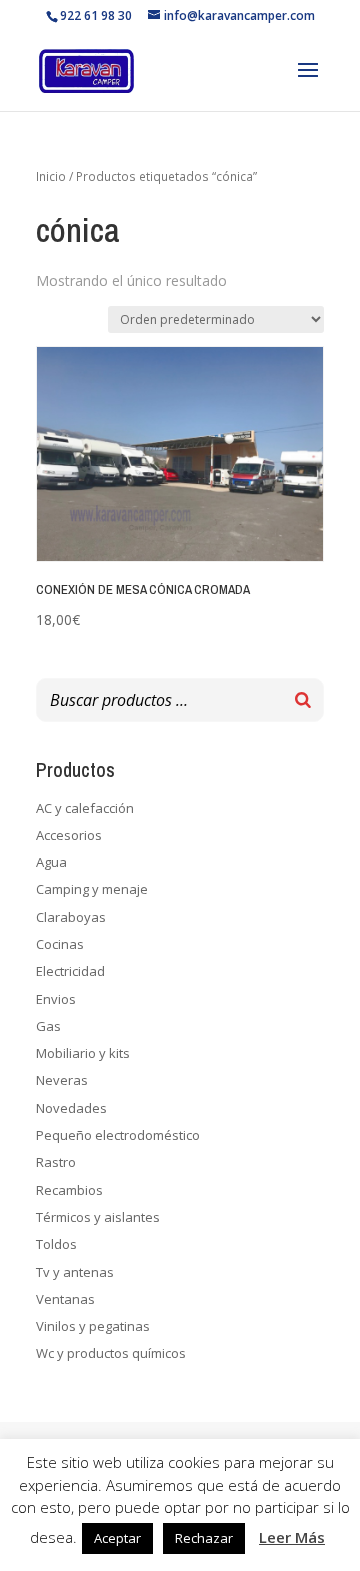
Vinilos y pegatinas (93, 1326)
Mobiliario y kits (83, 1053)
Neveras (62, 1080)
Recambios (69, 1190)
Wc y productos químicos (111, 1353)
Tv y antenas (75, 1272)
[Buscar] (303, 700)
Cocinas (60, 944)
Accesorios (69, 835)
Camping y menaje (92, 889)
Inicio (51, 176)
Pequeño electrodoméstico (118, 1135)
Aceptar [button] (117, 1538)
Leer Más (292, 1537)
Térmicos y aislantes (98, 1217)
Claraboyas (71, 917)
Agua (51, 862)
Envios (56, 999)
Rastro (56, 1162)
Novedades (71, 1108)
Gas (48, 1026)
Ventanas (65, 1299)
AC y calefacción (85, 808)
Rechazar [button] (204, 1538)
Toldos (56, 1244)
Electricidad (70, 971)
